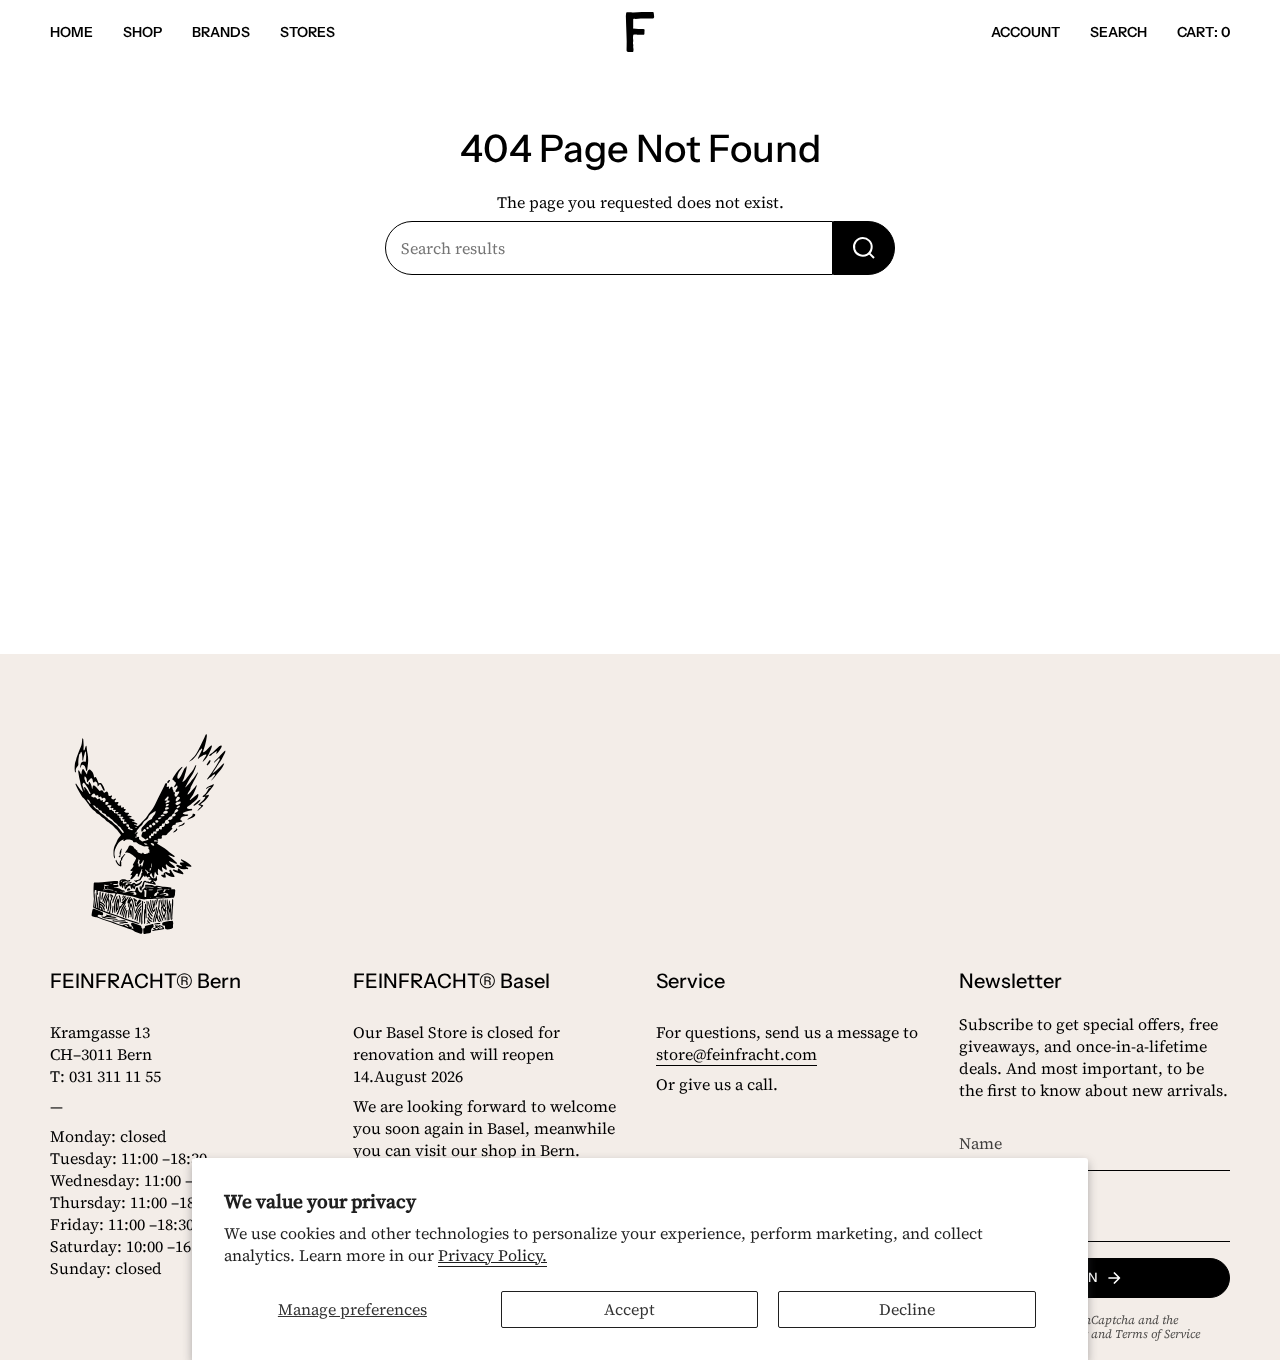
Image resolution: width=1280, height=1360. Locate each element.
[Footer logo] (150, 834)
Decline (907, 1309)
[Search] (864, 248)
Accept (629, 1309)
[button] (142, 32)
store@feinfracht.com (736, 1054)
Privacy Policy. (492, 1255)
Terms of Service (1157, 1334)
